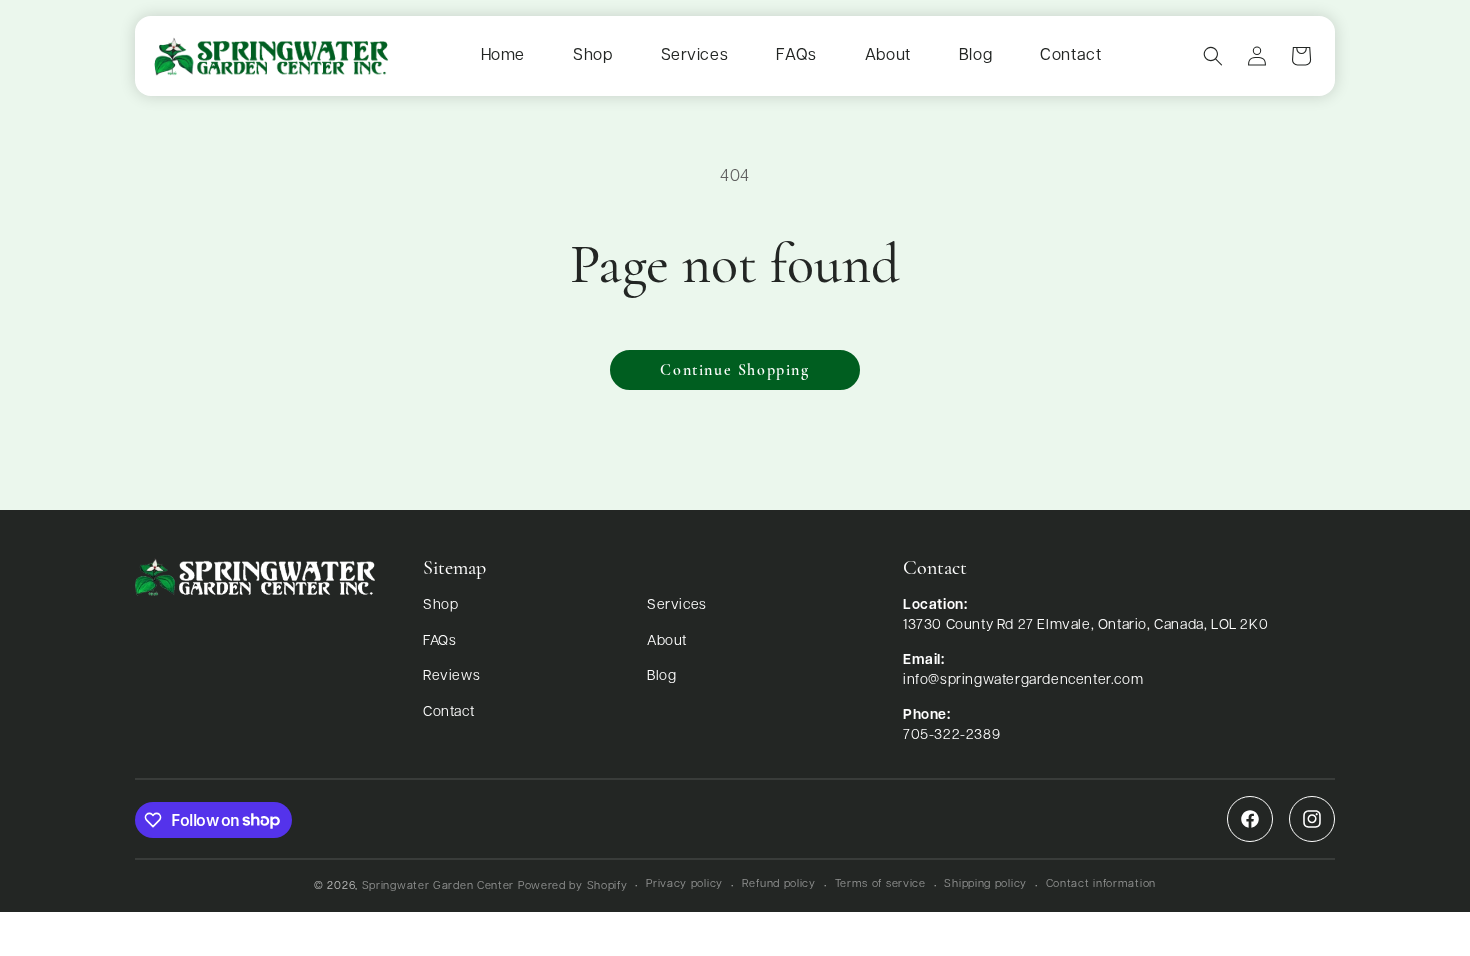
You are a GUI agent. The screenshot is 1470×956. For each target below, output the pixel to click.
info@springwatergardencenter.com (1023, 680)
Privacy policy (684, 884)
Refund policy (779, 884)
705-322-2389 (951, 735)
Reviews (451, 676)
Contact (1070, 56)
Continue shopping (734, 371)
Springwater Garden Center (438, 886)
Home (503, 56)
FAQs (796, 56)
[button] (1213, 56)
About (888, 56)
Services (695, 56)
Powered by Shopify (573, 886)
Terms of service (880, 884)
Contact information (1101, 884)
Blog (975, 56)
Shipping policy (985, 884)
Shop (592, 56)
